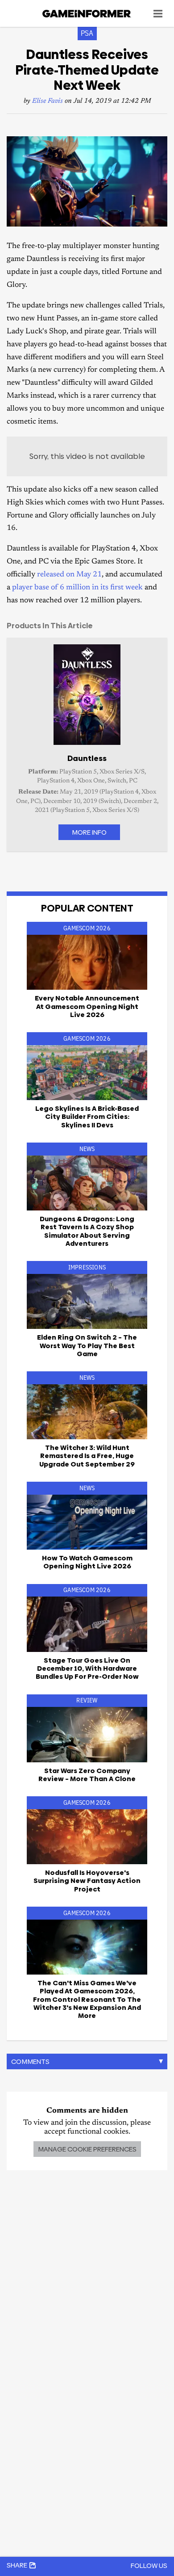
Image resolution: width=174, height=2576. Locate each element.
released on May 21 (69, 575)
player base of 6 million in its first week (77, 588)
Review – (87, 1775)
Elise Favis (48, 101)
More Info (89, 832)
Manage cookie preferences (87, 2149)
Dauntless (87, 758)
